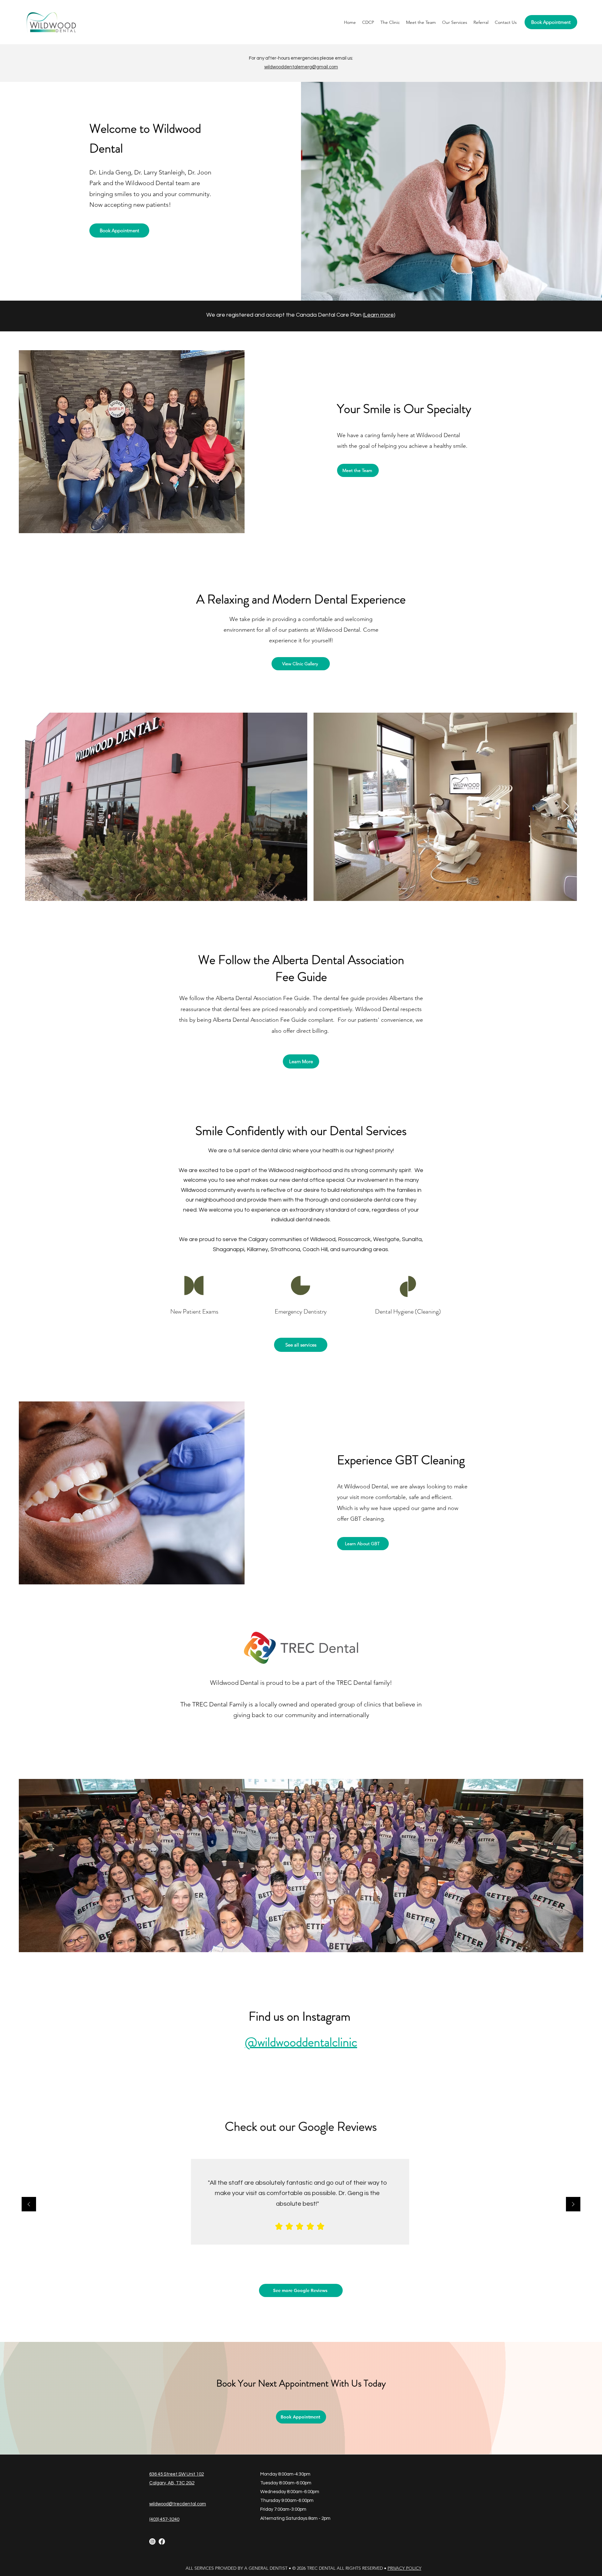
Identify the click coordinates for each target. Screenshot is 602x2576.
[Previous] (29, 2205)
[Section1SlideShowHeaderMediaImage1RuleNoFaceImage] (294, 2259)
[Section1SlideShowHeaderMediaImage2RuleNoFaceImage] (301, 2259)
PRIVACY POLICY (404, 2568)
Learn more (379, 315)
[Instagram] (152, 2541)
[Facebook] (162, 2541)
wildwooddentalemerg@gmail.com (301, 67)
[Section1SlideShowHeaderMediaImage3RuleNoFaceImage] (308, 2259)
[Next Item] (566, 807)
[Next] (573, 2205)
